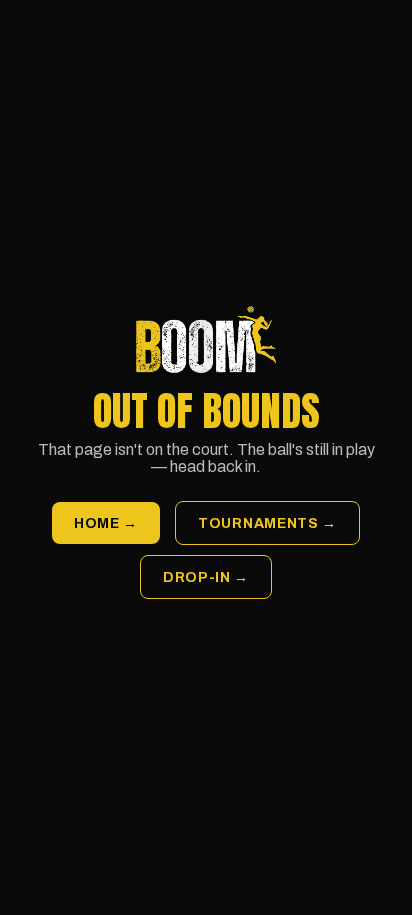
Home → (106, 523)
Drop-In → (206, 577)
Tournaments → (267, 523)
